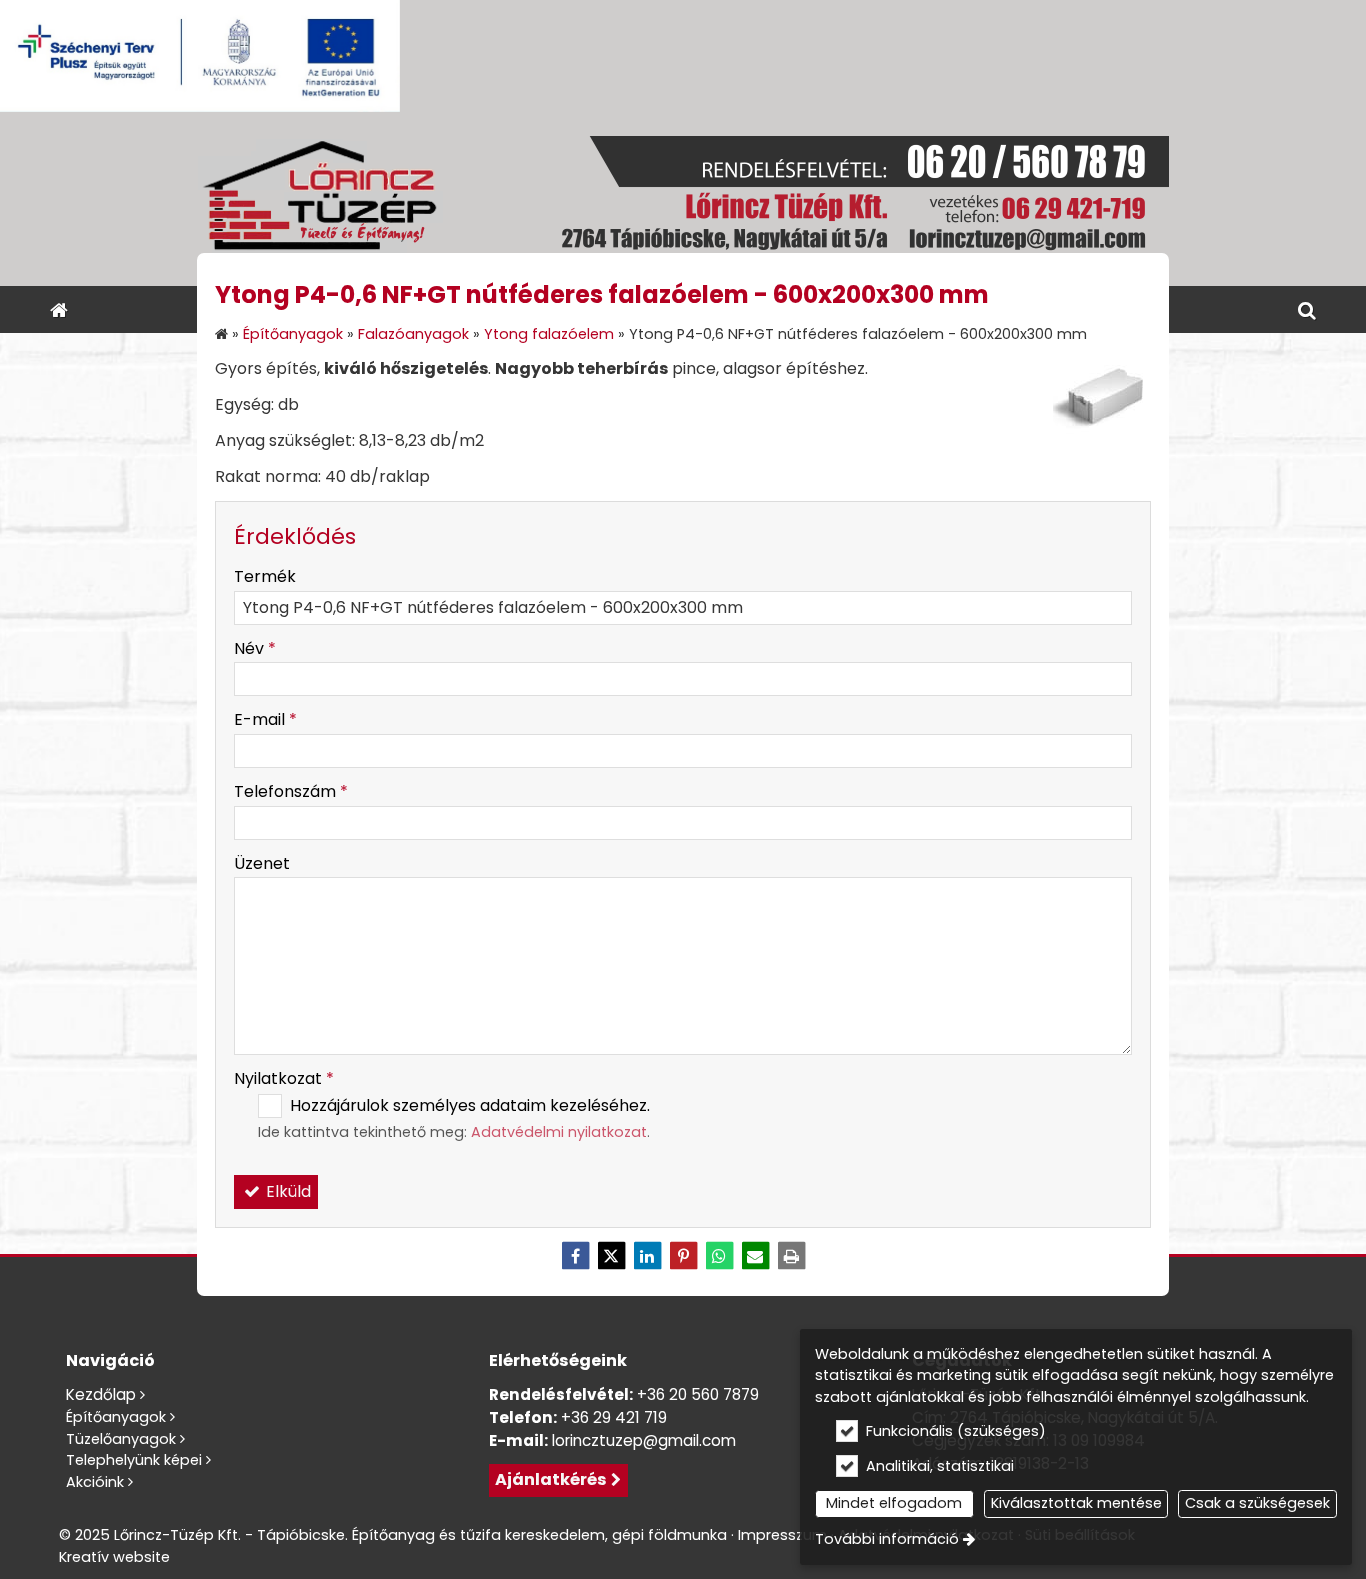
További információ (887, 1539)
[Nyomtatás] (791, 1256)
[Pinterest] (683, 1256)
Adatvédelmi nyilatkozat (559, 1132)
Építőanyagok (116, 1417)
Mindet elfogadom (894, 1503)
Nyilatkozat (284, 1078)
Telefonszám (291, 791)
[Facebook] (575, 1256)
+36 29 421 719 (614, 1417)
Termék (265, 576)
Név (255, 648)
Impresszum (782, 1535)
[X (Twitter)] (611, 1256)
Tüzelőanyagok (121, 1439)
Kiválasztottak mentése (1076, 1503)
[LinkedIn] (647, 1256)
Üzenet (262, 863)
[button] (1307, 309)
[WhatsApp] (719, 1256)
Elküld (286, 1191)
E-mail (265, 719)
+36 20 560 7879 (698, 1394)
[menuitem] (59, 309)
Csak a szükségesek (1257, 1503)
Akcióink (95, 1482)
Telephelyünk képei (134, 1460)
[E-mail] (755, 1256)
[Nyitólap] (683, 199)
